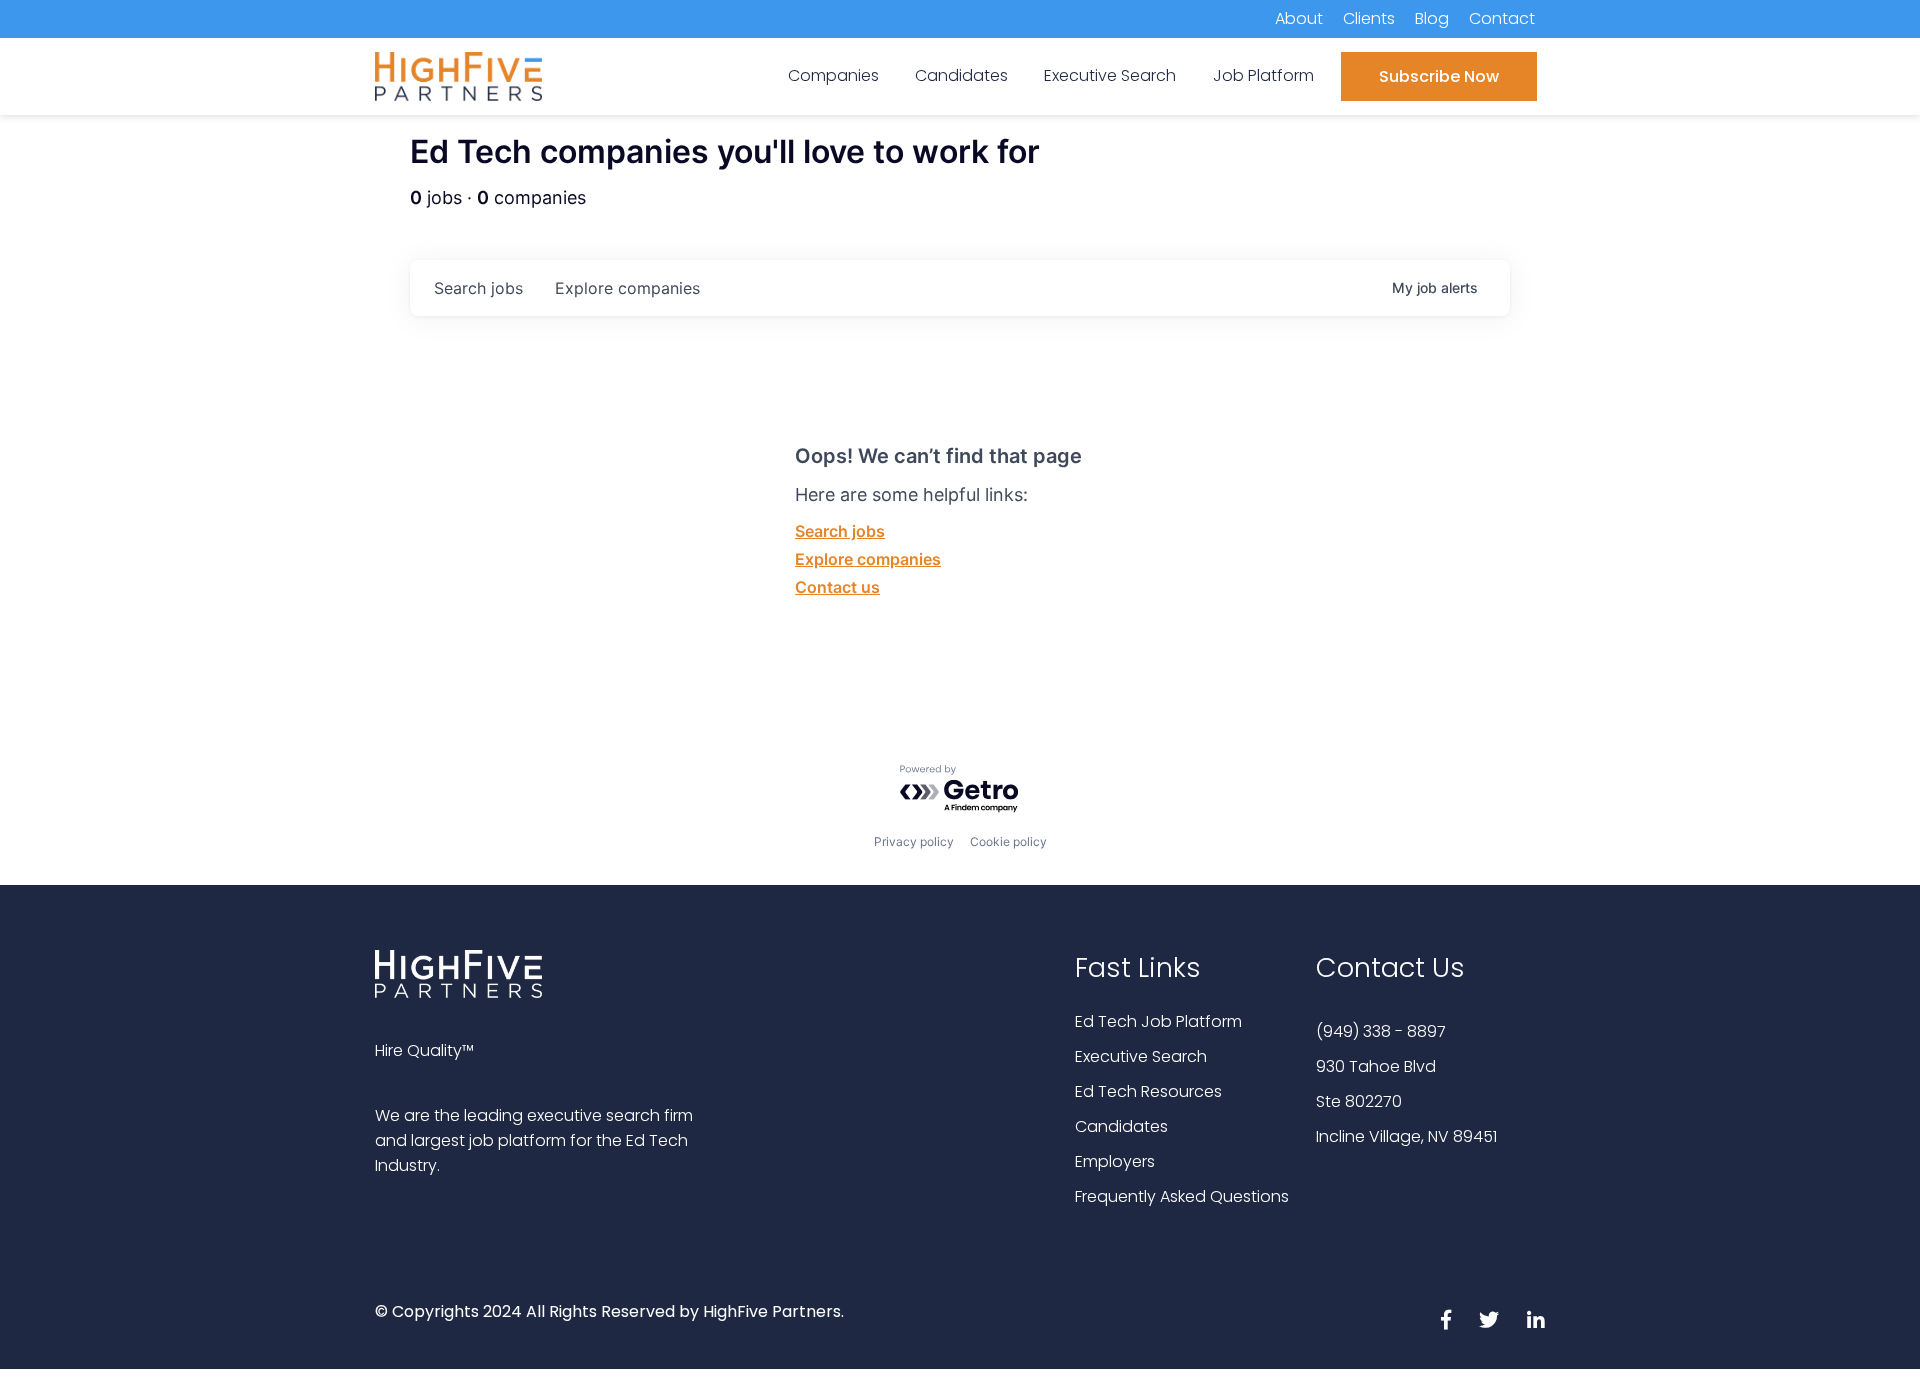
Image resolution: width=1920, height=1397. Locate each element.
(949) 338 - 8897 (1381, 1031)
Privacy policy (914, 841)
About (1299, 18)
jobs (478, 288)
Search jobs (840, 531)
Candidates (1121, 1126)
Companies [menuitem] (833, 75)
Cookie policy (1008, 841)
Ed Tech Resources (1148, 1091)
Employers (1115, 1161)
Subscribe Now (1439, 76)
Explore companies (868, 559)
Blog (1432, 18)
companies (627, 288)
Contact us (837, 587)
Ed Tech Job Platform (1158, 1021)
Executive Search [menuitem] (1110, 75)
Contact (1502, 18)
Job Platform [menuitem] (1263, 75)
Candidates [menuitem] (961, 75)
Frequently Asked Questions (1182, 1196)
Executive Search (1141, 1056)
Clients (1369, 18)
